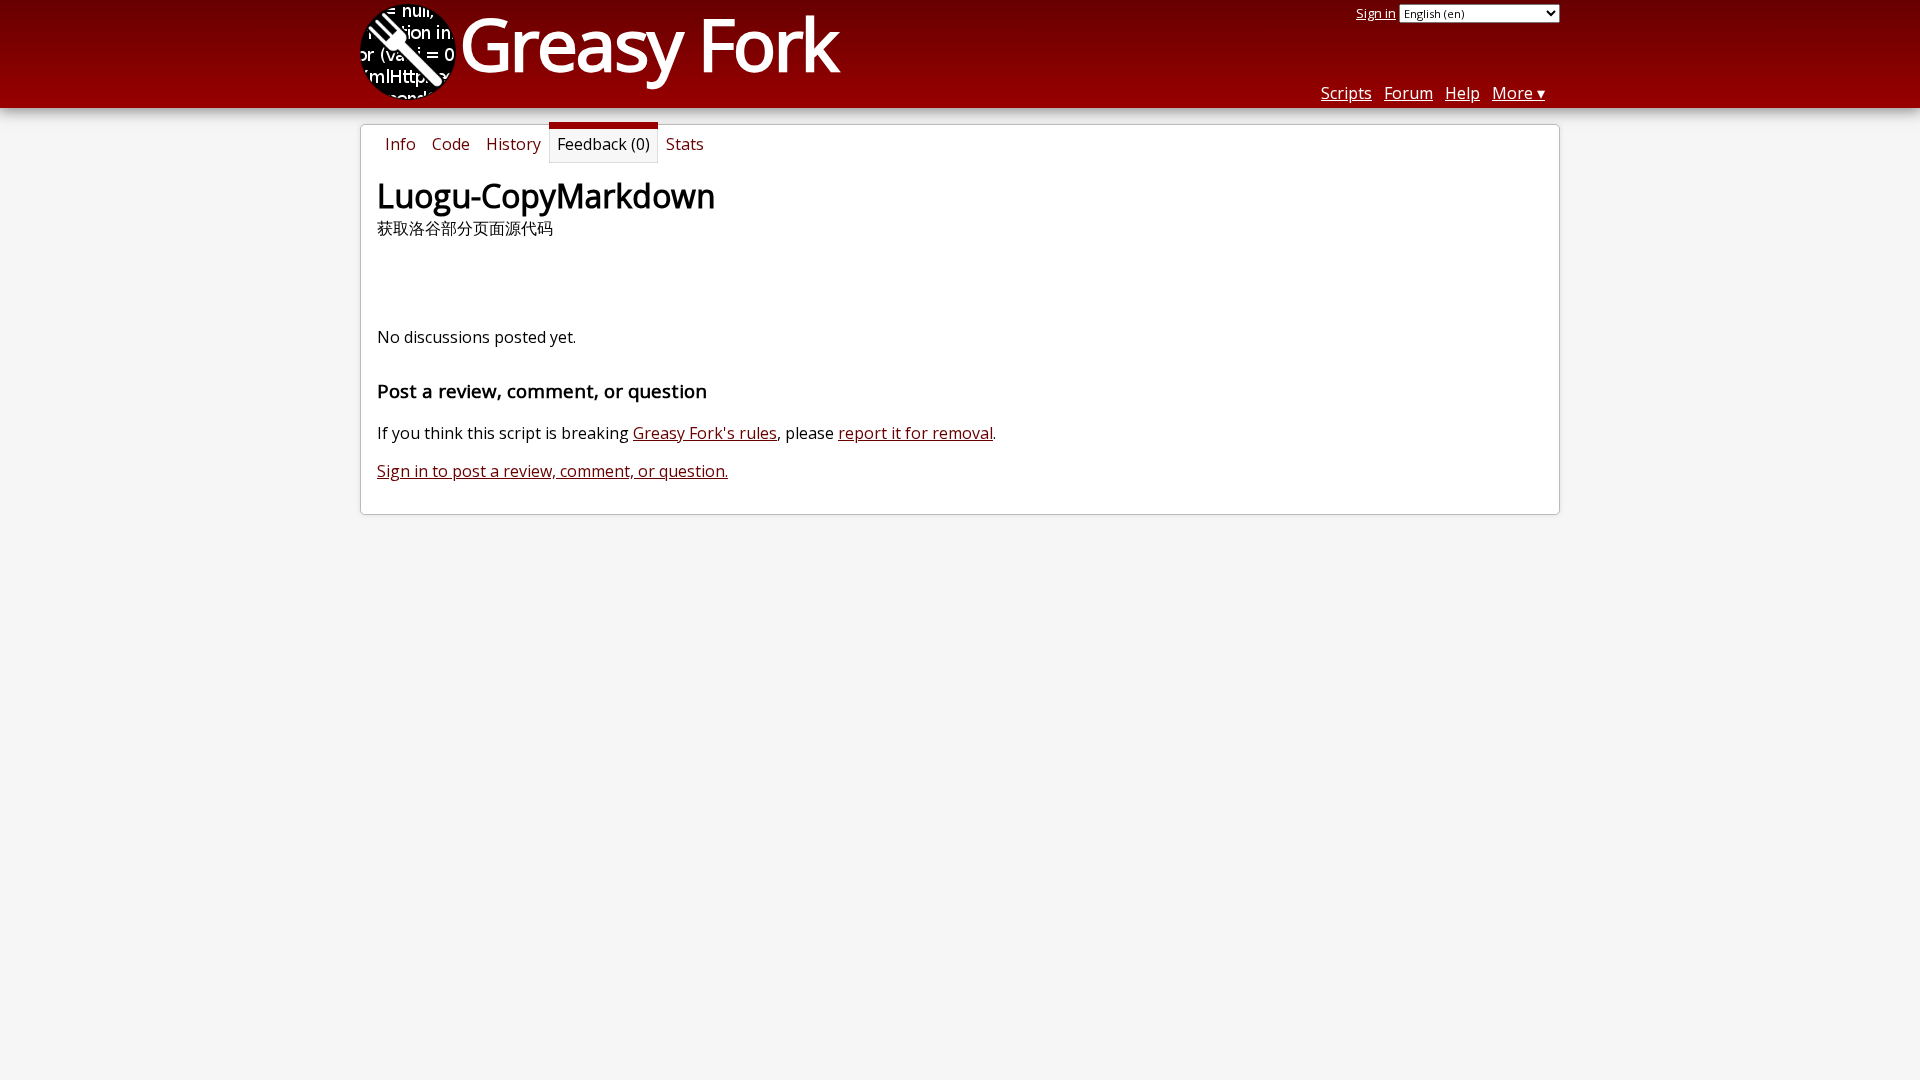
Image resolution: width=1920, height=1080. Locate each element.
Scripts (1346, 93)
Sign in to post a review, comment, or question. (552, 471)
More (1512, 93)
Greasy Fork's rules (705, 433)
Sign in (1376, 13)
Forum (1408, 93)
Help (1462, 93)
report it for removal (915, 433)
